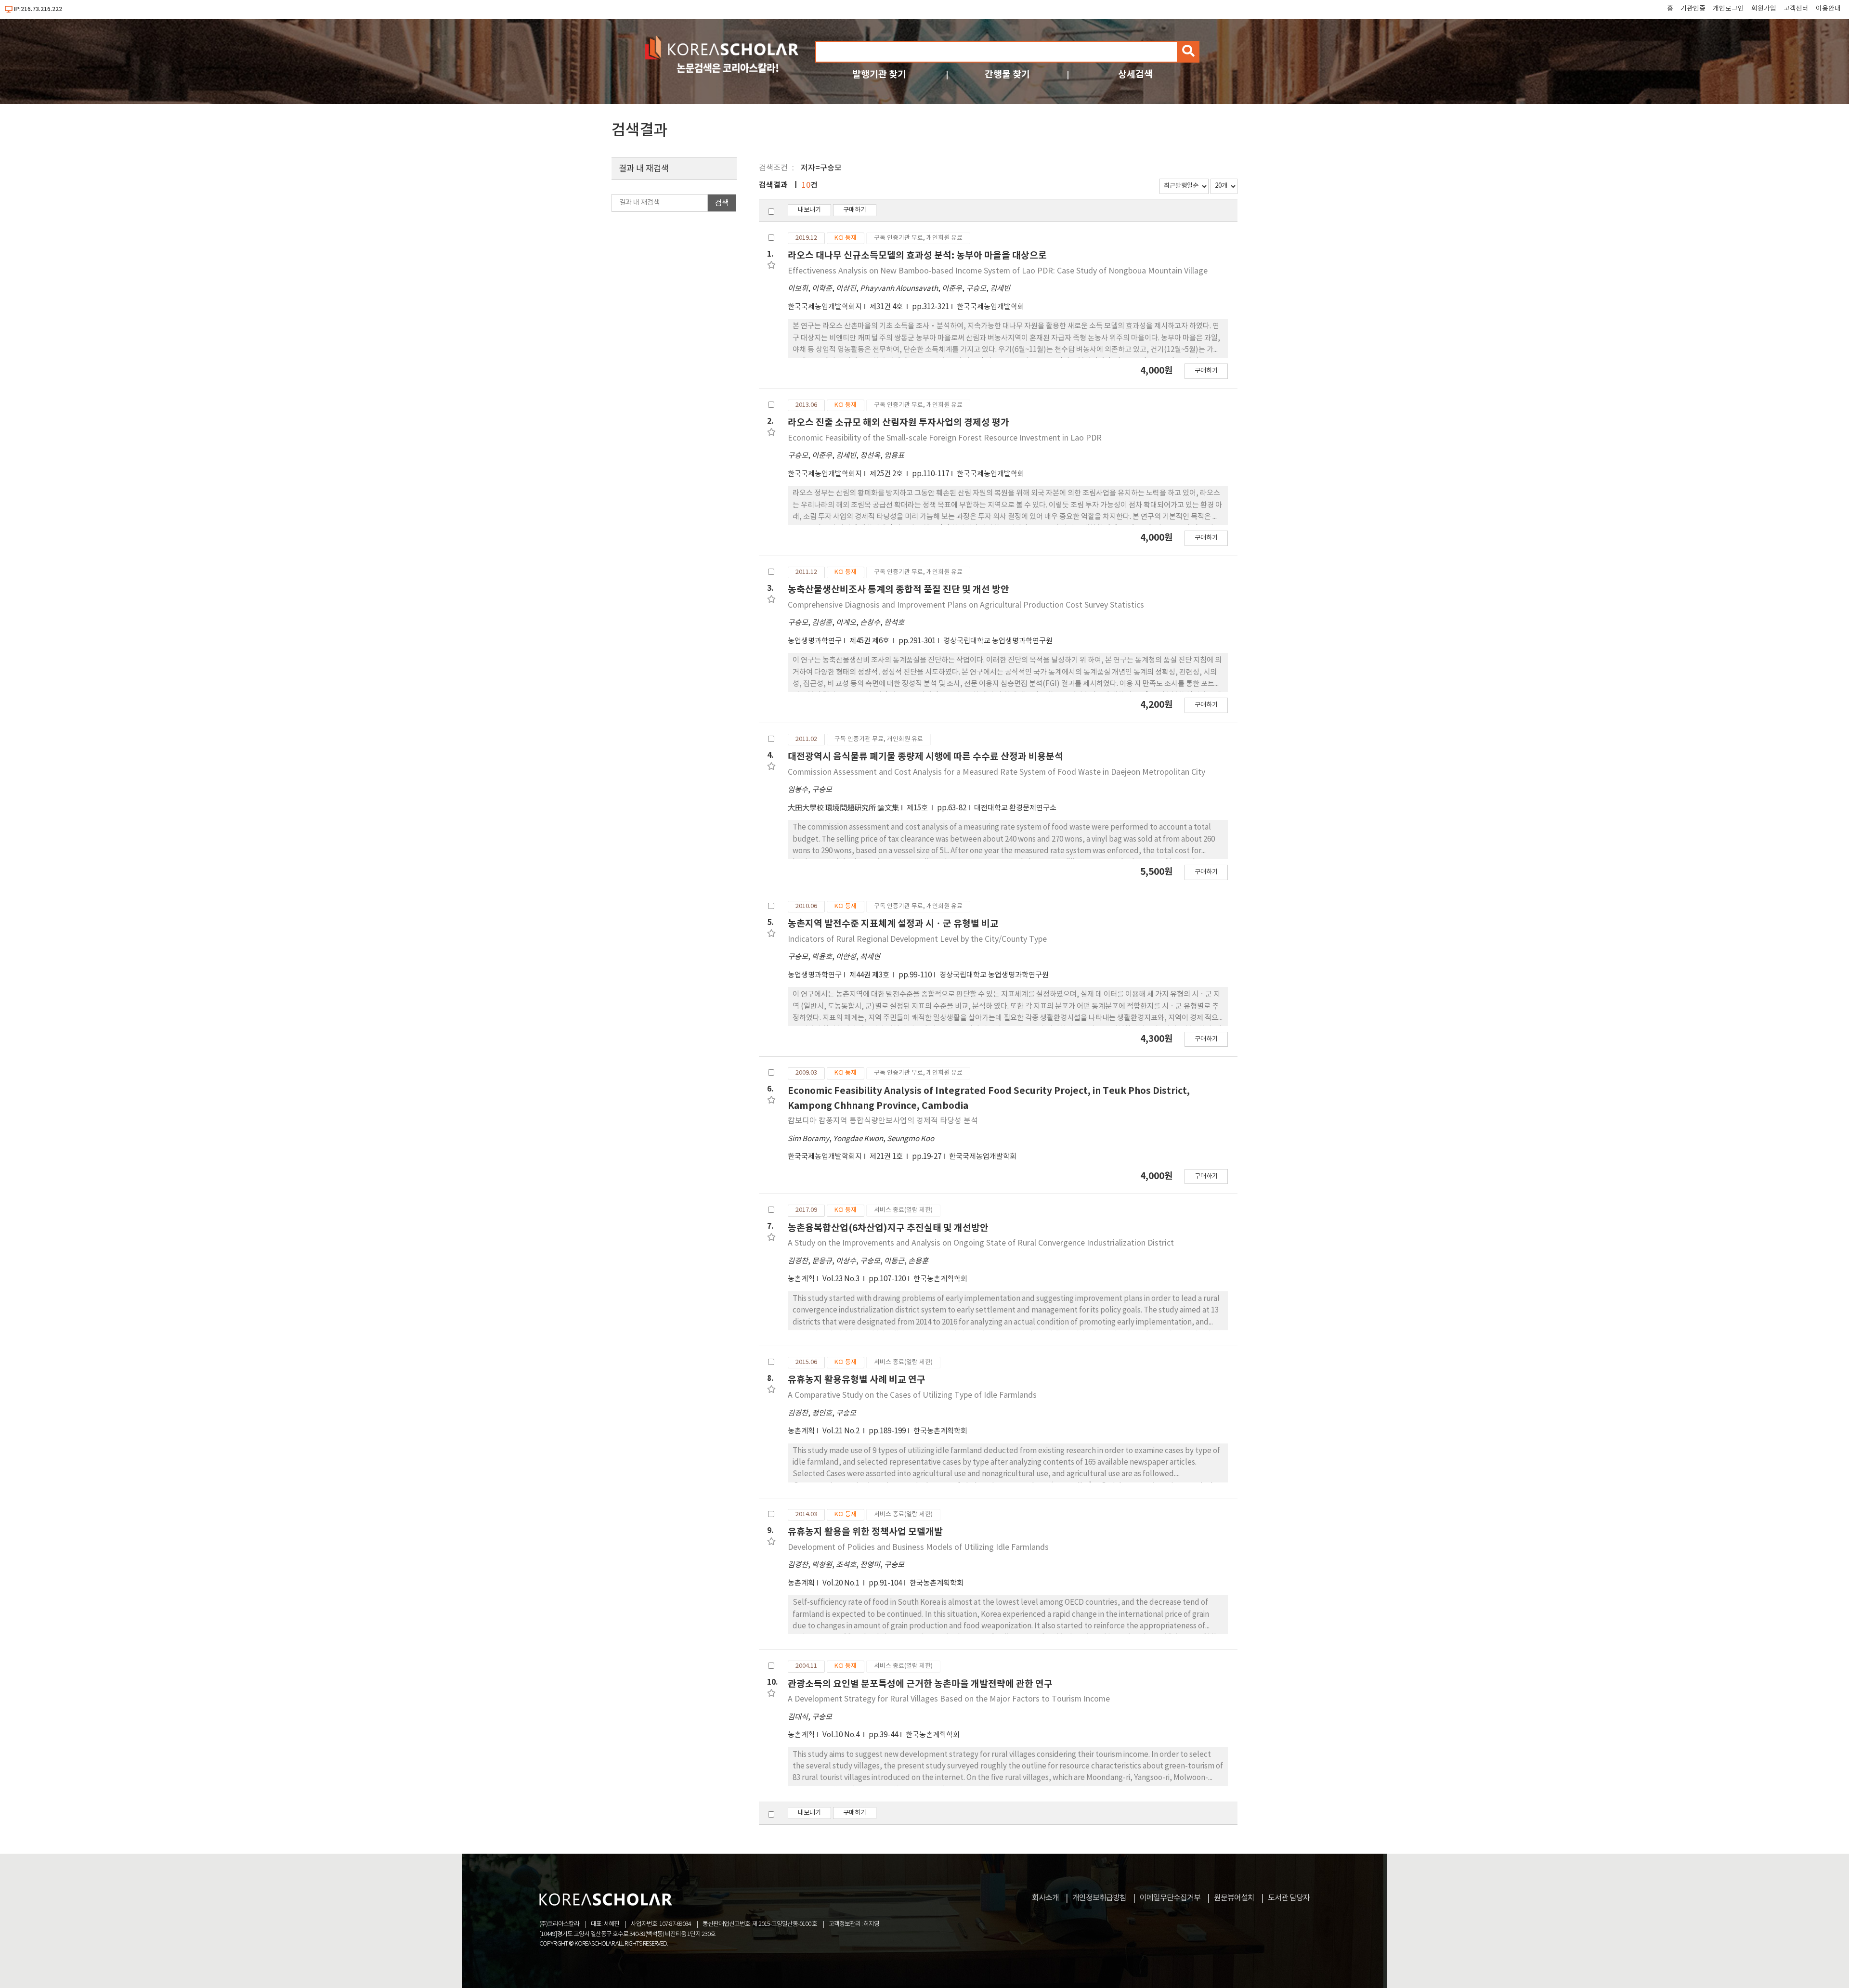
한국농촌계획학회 (940, 1279)
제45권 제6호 (870, 641)
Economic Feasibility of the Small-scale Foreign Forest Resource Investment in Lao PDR (945, 438)
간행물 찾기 (1007, 74)
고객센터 (1796, 9)
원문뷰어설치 (1234, 1898)
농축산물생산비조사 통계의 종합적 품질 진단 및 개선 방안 (898, 590)
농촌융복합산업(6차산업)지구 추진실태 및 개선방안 (888, 1228)
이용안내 (1828, 9)
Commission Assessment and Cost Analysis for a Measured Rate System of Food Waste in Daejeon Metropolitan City (996, 772)
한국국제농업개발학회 (990, 307)
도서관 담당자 (1289, 1898)
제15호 (918, 808)
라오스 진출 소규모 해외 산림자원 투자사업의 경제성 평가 (898, 422)
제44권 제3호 (870, 975)
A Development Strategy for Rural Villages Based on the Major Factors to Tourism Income (949, 1699)
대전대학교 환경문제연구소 (1015, 808)
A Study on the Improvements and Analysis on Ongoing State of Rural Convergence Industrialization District (981, 1243)
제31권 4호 (887, 307)
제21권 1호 (887, 1157)
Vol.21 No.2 (842, 1431)
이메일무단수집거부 (1170, 1898)
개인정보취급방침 (1099, 1898)
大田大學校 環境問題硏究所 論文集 (843, 808)
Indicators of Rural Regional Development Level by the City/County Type (917, 939)
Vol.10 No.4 (842, 1735)
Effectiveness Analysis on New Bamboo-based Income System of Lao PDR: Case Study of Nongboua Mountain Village (998, 271)
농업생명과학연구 (815, 641)
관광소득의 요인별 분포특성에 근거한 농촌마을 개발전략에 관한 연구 (920, 1684)
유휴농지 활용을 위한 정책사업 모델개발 (865, 1532)
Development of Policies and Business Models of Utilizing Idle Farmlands (918, 1547)
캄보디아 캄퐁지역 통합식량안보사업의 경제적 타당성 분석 (883, 1121)
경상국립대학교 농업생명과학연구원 (998, 641)
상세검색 (1135, 74)
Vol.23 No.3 (842, 1279)
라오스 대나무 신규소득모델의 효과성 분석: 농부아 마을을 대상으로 (917, 255)
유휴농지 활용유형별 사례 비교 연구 (857, 1380)
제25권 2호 (887, 474)
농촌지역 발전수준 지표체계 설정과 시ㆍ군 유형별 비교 (893, 924)
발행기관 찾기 (879, 74)
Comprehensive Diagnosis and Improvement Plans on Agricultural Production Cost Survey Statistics (966, 605)
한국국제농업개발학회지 (825, 307)
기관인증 (1693, 9)
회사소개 (1045, 1898)
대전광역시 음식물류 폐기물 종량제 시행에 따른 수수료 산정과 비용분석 (925, 757)
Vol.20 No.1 (842, 1583)
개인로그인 (1728, 9)
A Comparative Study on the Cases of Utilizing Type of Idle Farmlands (912, 1395)
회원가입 (1764, 9)
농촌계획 (801, 1279)
